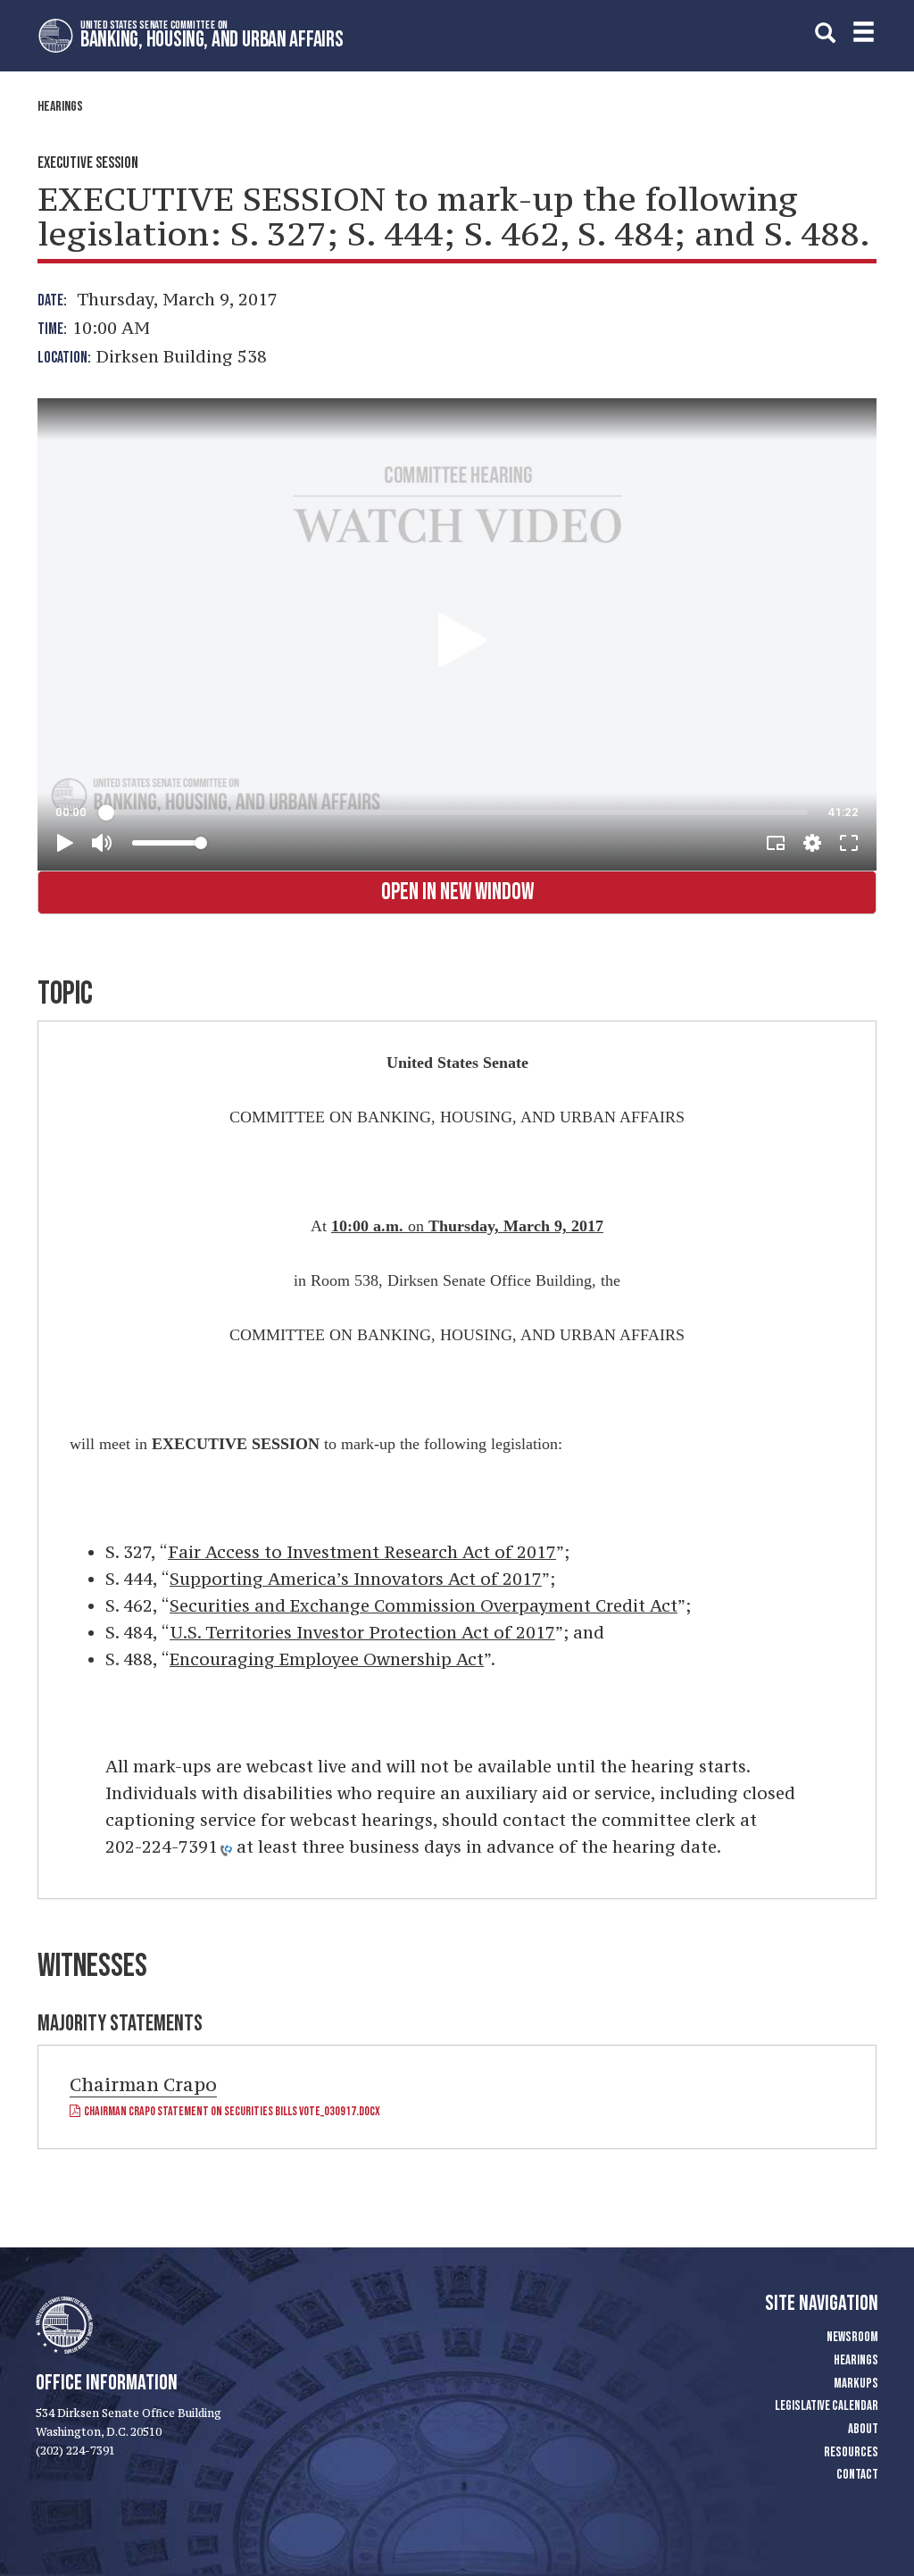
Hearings (60, 107)
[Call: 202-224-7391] (225, 1849)
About (863, 2429)
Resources (851, 2452)
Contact (857, 2475)
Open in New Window (457, 892)
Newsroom (852, 2337)
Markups (856, 2384)
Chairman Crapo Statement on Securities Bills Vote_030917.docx (230, 2111)
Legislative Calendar (827, 2406)
